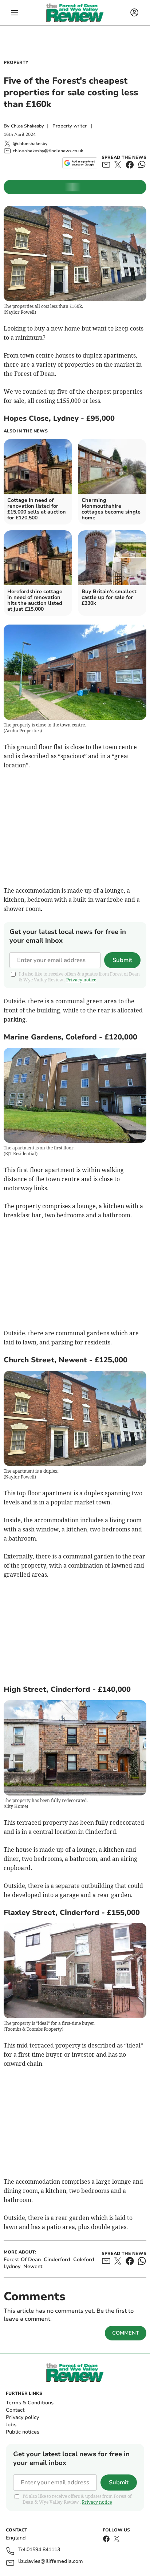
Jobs (11, 2425)
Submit (122, 960)
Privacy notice (81, 980)
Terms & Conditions (30, 2403)
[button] (15, 13)
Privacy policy (22, 2417)
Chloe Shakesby (27, 126)
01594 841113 (43, 2550)
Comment (126, 2333)
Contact (15, 2410)
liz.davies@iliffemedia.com (51, 2562)
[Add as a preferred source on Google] (80, 163)
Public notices (23, 2432)
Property (16, 62)
